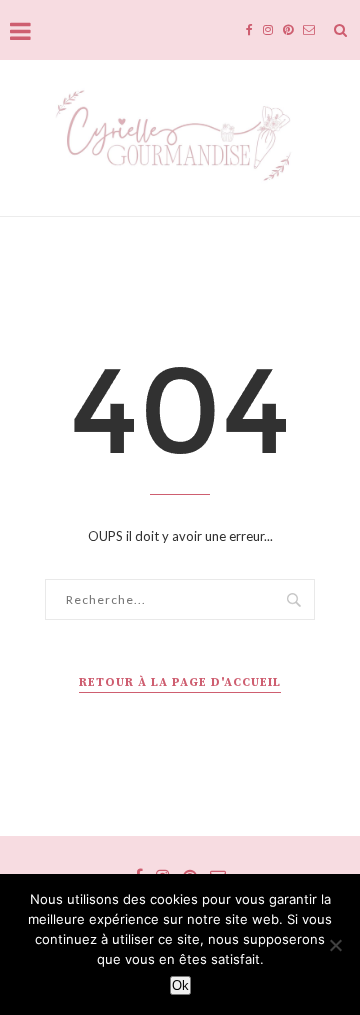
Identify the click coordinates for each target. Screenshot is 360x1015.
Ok (180, 985)
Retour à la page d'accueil (180, 682)
